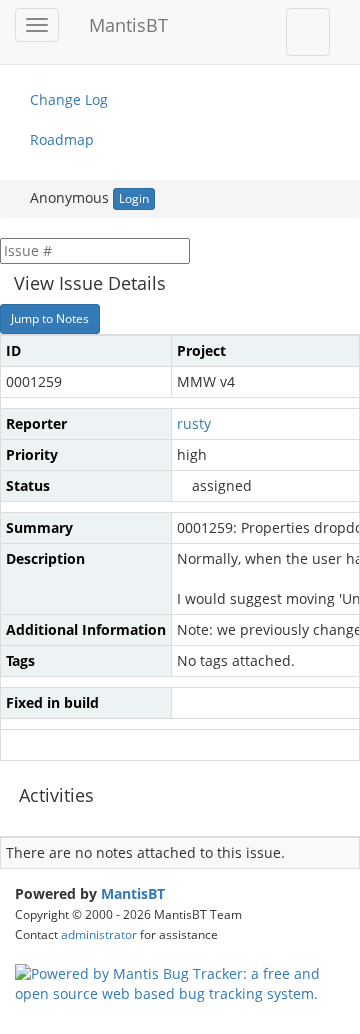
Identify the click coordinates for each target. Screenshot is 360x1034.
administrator (99, 934)
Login (134, 198)
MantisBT (133, 893)
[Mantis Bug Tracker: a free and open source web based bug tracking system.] (180, 982)
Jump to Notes (50, 318)
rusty (194, 423)
